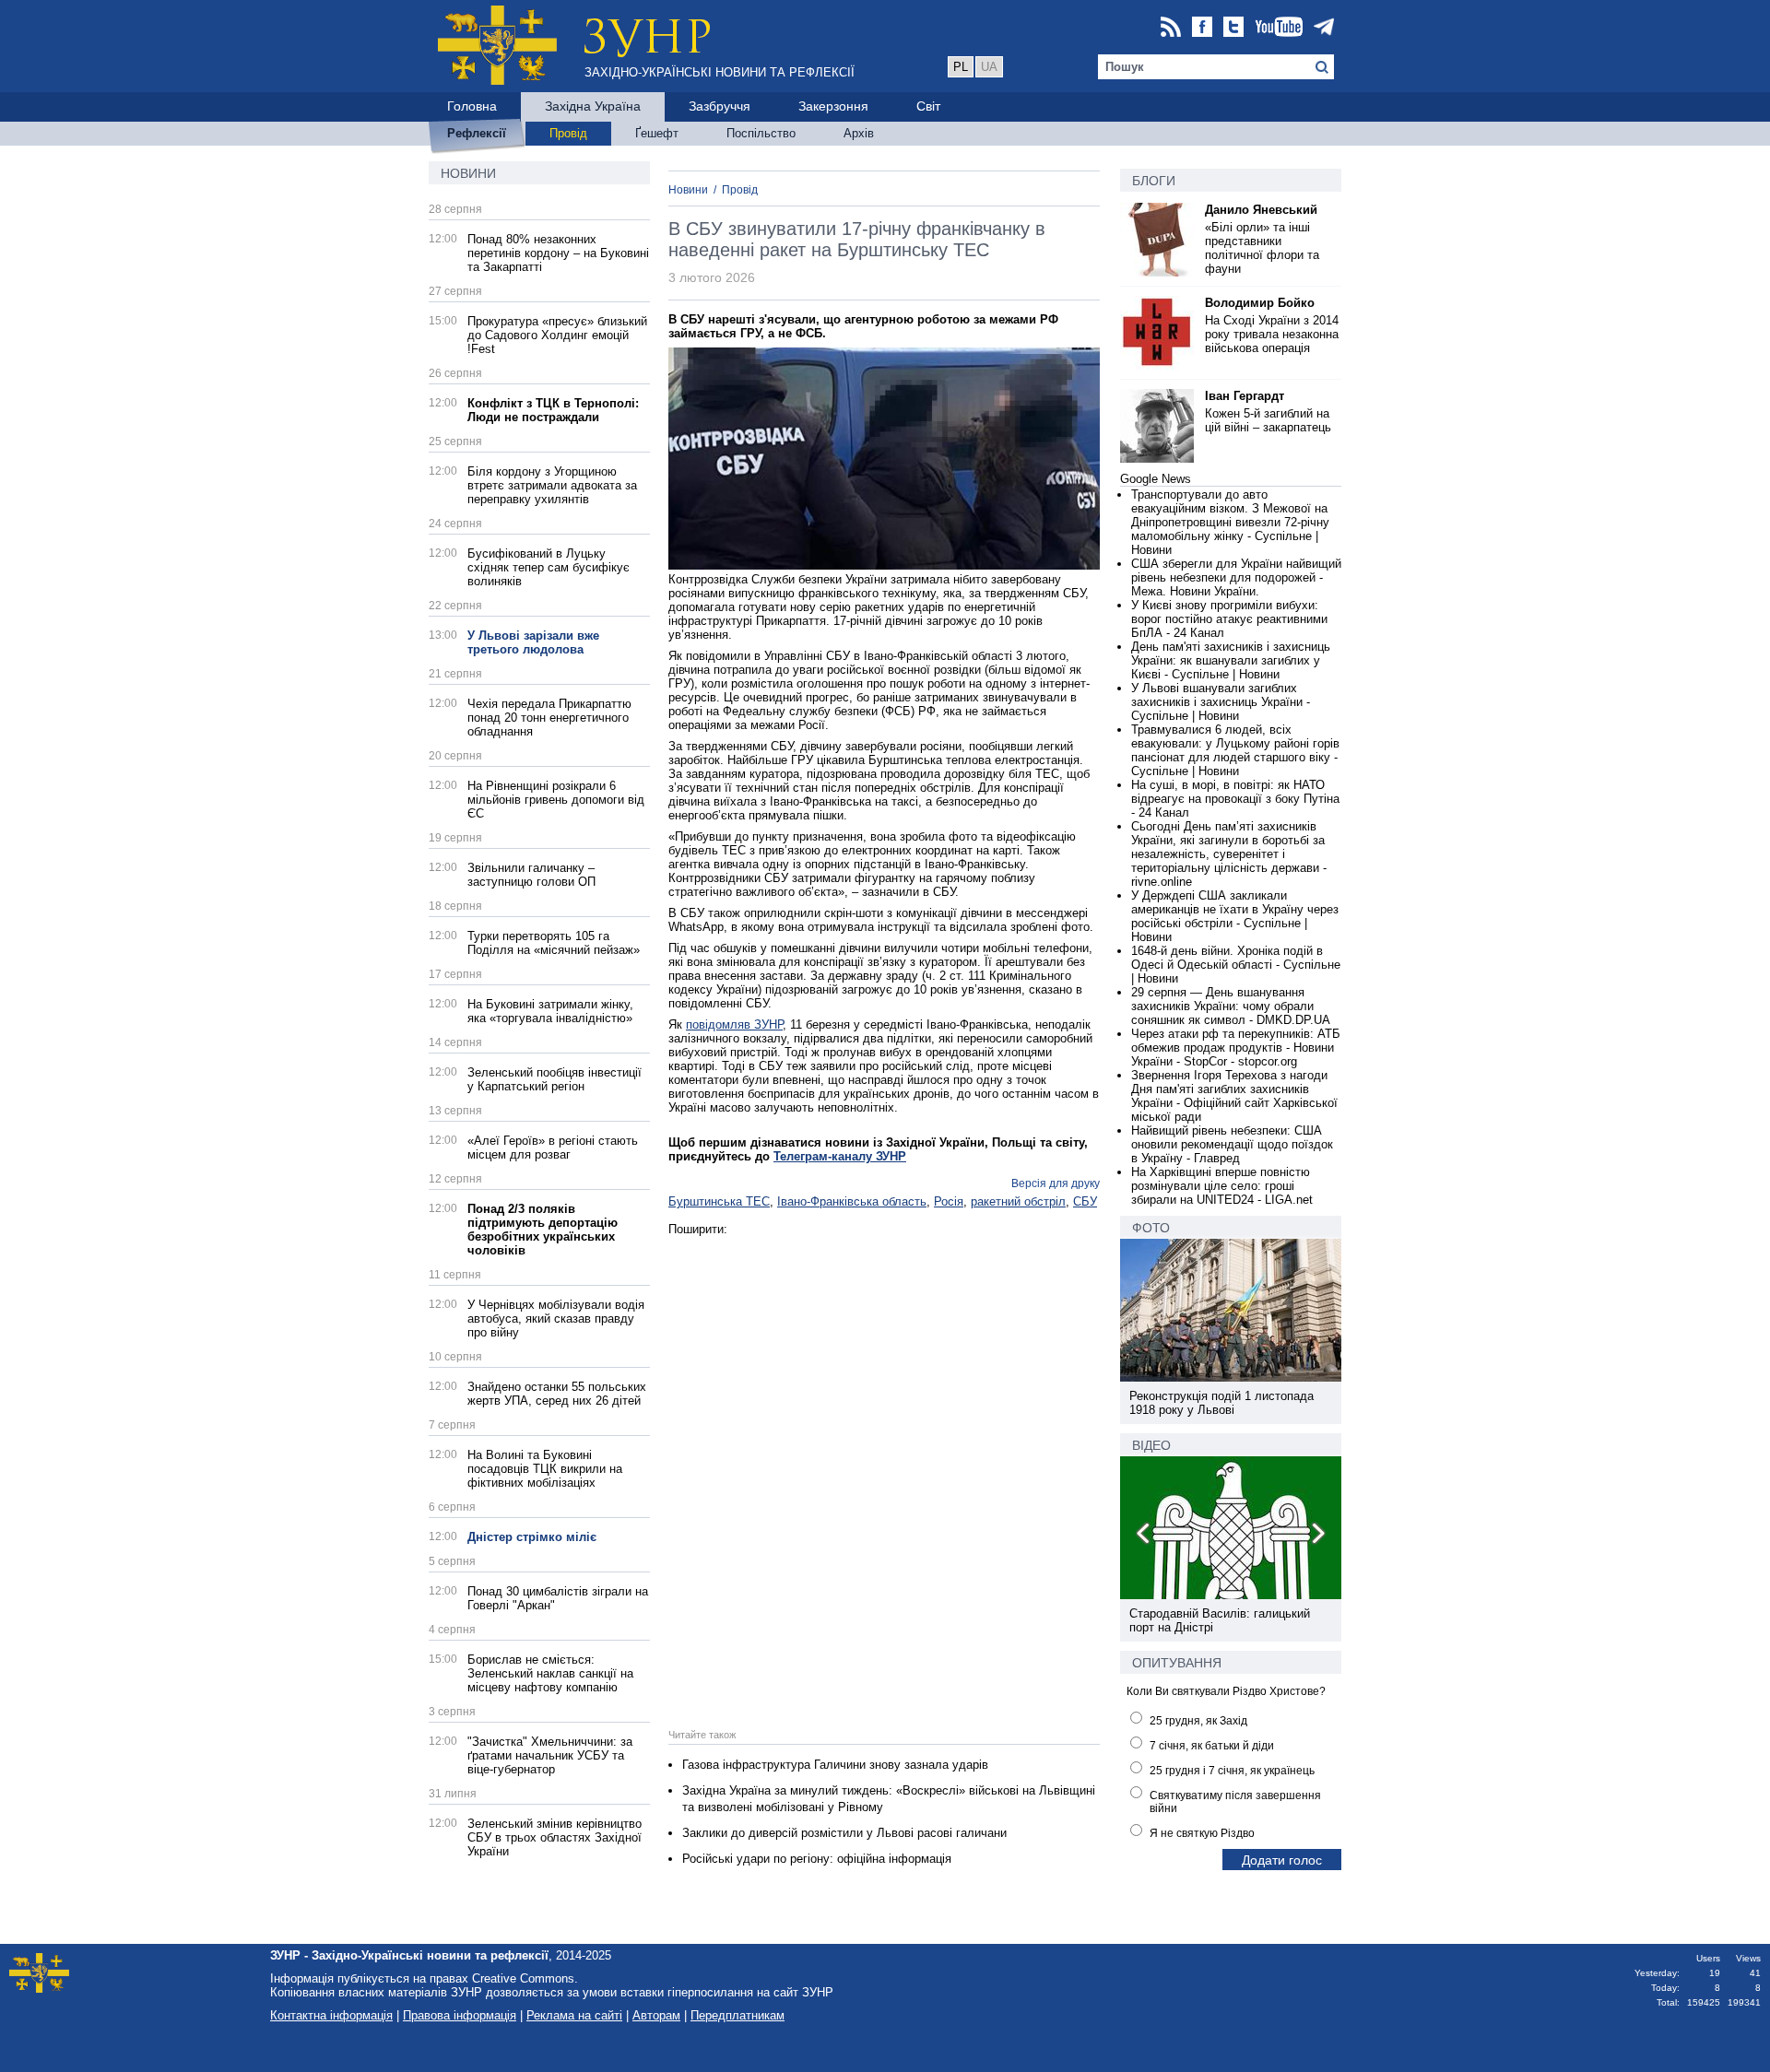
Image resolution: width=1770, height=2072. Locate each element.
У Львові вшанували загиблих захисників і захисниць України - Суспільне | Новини (1221, 702)
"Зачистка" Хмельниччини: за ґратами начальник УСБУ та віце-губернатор (550, 1755)
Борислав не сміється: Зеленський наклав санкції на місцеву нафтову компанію (550, 1673)
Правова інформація (460, 2015)
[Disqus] (884, 1466)
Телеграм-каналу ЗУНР (840, 1156)
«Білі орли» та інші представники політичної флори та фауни (1262, 248)
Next (1317, 1536)
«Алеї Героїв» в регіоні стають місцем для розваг (553, 1148)
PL (961, 67)
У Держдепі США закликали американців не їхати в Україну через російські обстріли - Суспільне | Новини (1235, 916)
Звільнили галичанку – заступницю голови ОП (531, 875)
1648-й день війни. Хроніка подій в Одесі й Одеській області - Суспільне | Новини (1236, 965)
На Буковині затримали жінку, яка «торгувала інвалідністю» (550, 1011)
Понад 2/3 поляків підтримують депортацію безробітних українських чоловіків (543, 1230)
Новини (468, 173)
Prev (1144, 1536)
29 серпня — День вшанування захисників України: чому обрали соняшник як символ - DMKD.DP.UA (1231, 1006)
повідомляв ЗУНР (734, 1024)
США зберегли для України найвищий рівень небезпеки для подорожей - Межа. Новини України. (1236, 577)
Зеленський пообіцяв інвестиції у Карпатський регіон (555, 1079)
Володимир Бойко (1260, 303)
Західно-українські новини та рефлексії (720, 72)
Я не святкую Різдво (1202, 1833)
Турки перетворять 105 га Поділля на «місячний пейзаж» (554, 943)
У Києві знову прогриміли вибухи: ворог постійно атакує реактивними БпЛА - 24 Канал (1229, 619)
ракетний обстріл (1018, 1201)
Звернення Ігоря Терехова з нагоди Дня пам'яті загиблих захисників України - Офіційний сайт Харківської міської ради (1234, 1096)
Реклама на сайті (574, 2015)
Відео (1151, 1445)
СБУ (1085, 1201)
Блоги (1154, 181)
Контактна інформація (331, 2015)
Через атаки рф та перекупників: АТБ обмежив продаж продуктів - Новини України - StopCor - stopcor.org (1236, 1048)
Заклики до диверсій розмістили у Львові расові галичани (844, 1833)
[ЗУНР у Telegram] (1324, 28)
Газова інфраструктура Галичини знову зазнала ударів (835, 1765)
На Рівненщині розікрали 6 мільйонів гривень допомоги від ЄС (556, 800)
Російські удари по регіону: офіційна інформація (817, 1859)
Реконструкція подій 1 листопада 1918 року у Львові (1221, 1403)
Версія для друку (1056, 1183)
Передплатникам (737, 2015)
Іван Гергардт (1245, 396)
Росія (949, 1201)
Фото (1151, 1228)
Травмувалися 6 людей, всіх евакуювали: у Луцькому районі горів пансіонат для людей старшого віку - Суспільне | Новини (1235, 750)
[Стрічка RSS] (1171, 28)
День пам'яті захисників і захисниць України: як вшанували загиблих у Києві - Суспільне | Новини (1231, 660)
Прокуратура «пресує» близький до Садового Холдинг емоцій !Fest (557, 335)
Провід (740, 190)
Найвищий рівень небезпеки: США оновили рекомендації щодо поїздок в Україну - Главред (1232, 1144)
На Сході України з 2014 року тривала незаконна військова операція (1272, 334)
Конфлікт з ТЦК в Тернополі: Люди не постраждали (553, 410)
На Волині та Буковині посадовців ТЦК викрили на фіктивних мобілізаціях (545, 1469)
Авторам (656, 2015)
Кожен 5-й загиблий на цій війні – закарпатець (1268, 420)
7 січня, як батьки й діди (1212, 1746)
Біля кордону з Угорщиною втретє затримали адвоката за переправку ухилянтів (552, 485)
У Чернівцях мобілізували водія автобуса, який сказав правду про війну (556, 1319)
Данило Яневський (1261, 210)
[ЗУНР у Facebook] (1202, 28)
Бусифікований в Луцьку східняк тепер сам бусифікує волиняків (549, 567)
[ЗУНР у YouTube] (1279, 28)
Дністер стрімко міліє (532, 1537)
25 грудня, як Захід (1198, 1721)
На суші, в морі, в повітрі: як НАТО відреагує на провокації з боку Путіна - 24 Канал (1235, 799)
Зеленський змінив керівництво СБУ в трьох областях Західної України (555, 1837)
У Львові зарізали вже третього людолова (533, 642)
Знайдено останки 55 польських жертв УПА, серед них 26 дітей (557, 1394)
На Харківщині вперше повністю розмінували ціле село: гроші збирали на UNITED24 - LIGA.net (1222, 1186)
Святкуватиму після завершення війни (1235, 1802)
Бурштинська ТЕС (719, 1201)
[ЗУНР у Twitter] (1233, 28)
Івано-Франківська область (852, 1201)
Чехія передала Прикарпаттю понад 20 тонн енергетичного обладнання (549, 718)
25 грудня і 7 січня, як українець (1232, 1771)
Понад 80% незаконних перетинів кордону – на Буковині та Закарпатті (558, 253)
